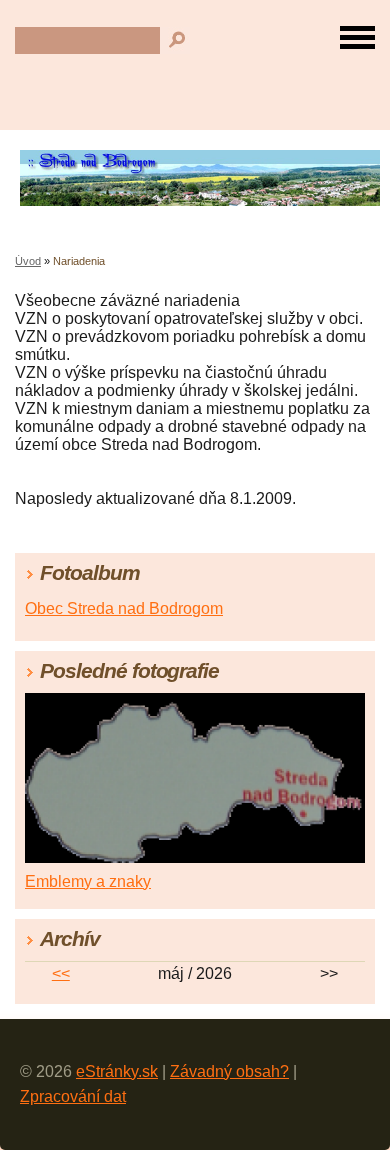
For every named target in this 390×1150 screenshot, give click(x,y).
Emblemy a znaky (88, 881)
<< (61, 973)
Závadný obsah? (229, 1071)
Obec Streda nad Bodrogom (124, 608)
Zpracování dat (73, 1096)
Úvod (28, 261)
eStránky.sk (117, 1071)
